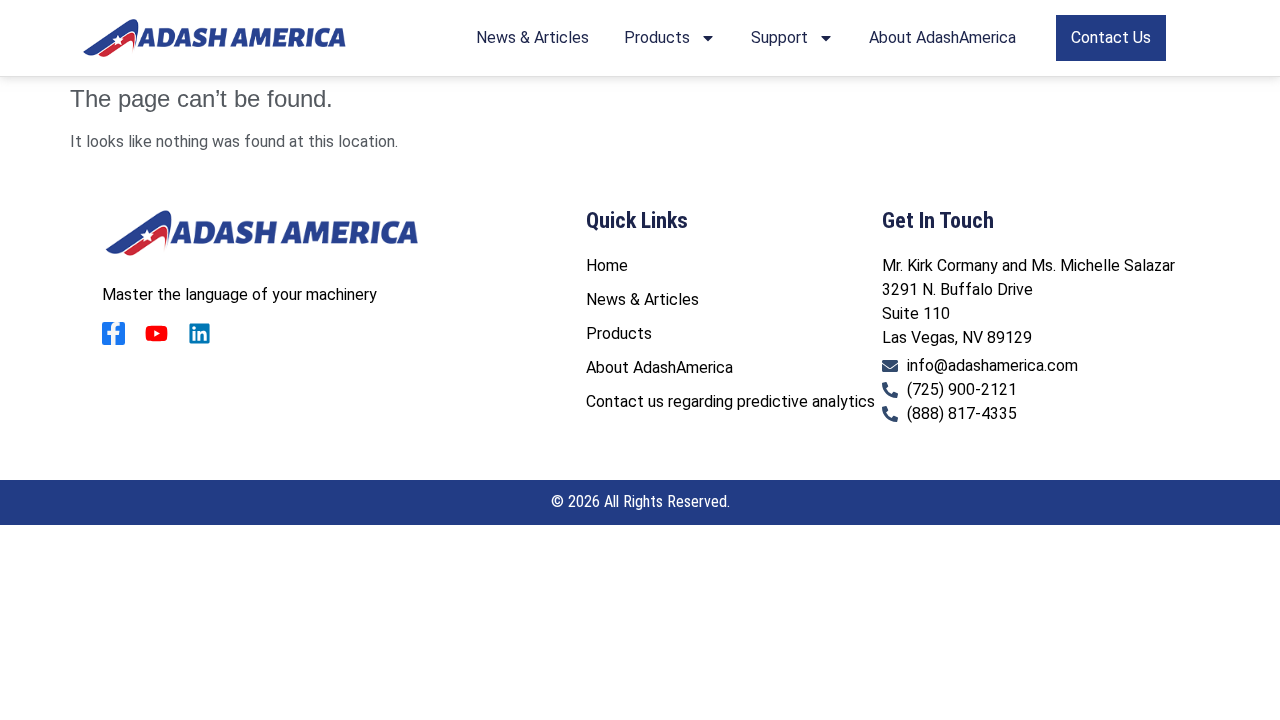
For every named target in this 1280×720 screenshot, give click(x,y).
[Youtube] (156, 333)
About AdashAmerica (942, 37)
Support (779, 37)
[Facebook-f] (113, 333)
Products (657, 37)
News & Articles (532, 37)
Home (607, 265)
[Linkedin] (199, 333)
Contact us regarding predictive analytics (730, 401)
